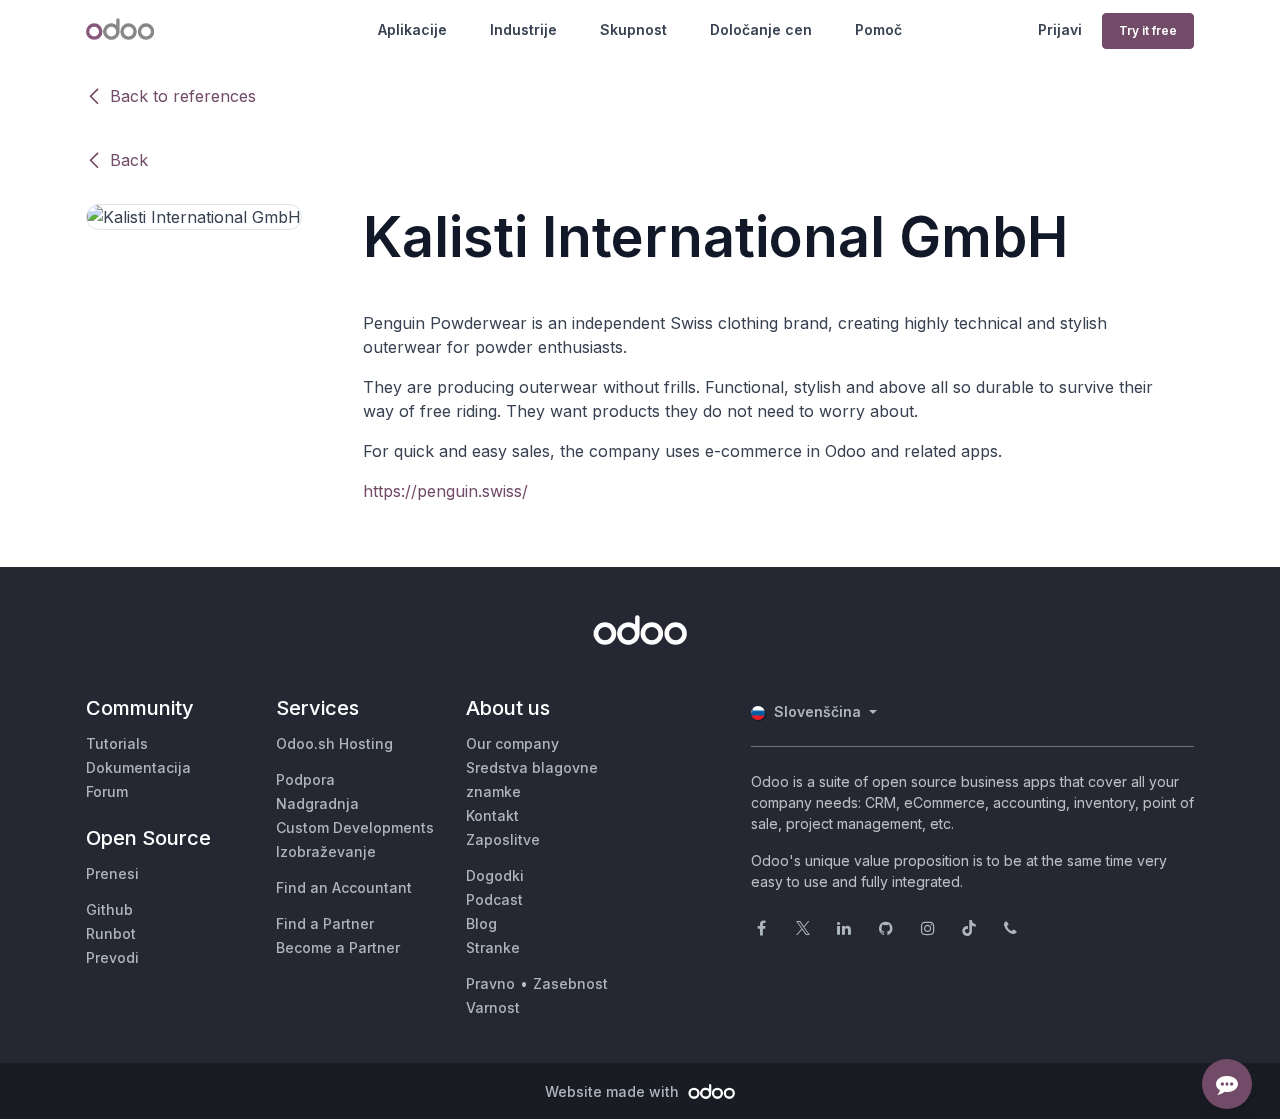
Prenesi (112, 873)
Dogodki (495, 875)
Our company (512, 743)
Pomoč (878, 29)
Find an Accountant (344, 887)
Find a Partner (325, 923)
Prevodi (112, 957)
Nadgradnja (317, 803)
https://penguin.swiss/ (445, 491)
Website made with (614, 1091)
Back (129, 160)
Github (109, 909)
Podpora (305, 779)
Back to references (183, 96)
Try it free (1148, 30)
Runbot (111, 933)
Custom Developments (355, 827)
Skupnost (633, 29)
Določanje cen (761, 29)
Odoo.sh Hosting (334, 743)
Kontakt (492, 815)
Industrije (523, 29)
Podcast (494, 899)
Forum (107, 791)
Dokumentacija (138, 767)
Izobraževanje (326, 851)
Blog (481, 923)
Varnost (493, 1007)
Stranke (493, 947)
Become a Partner (338, 947)
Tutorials (117, 743)
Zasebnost (570, 983)
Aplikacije (412, 29)
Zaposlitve (503, 839)
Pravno (490, 983)
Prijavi (1060, 29)
